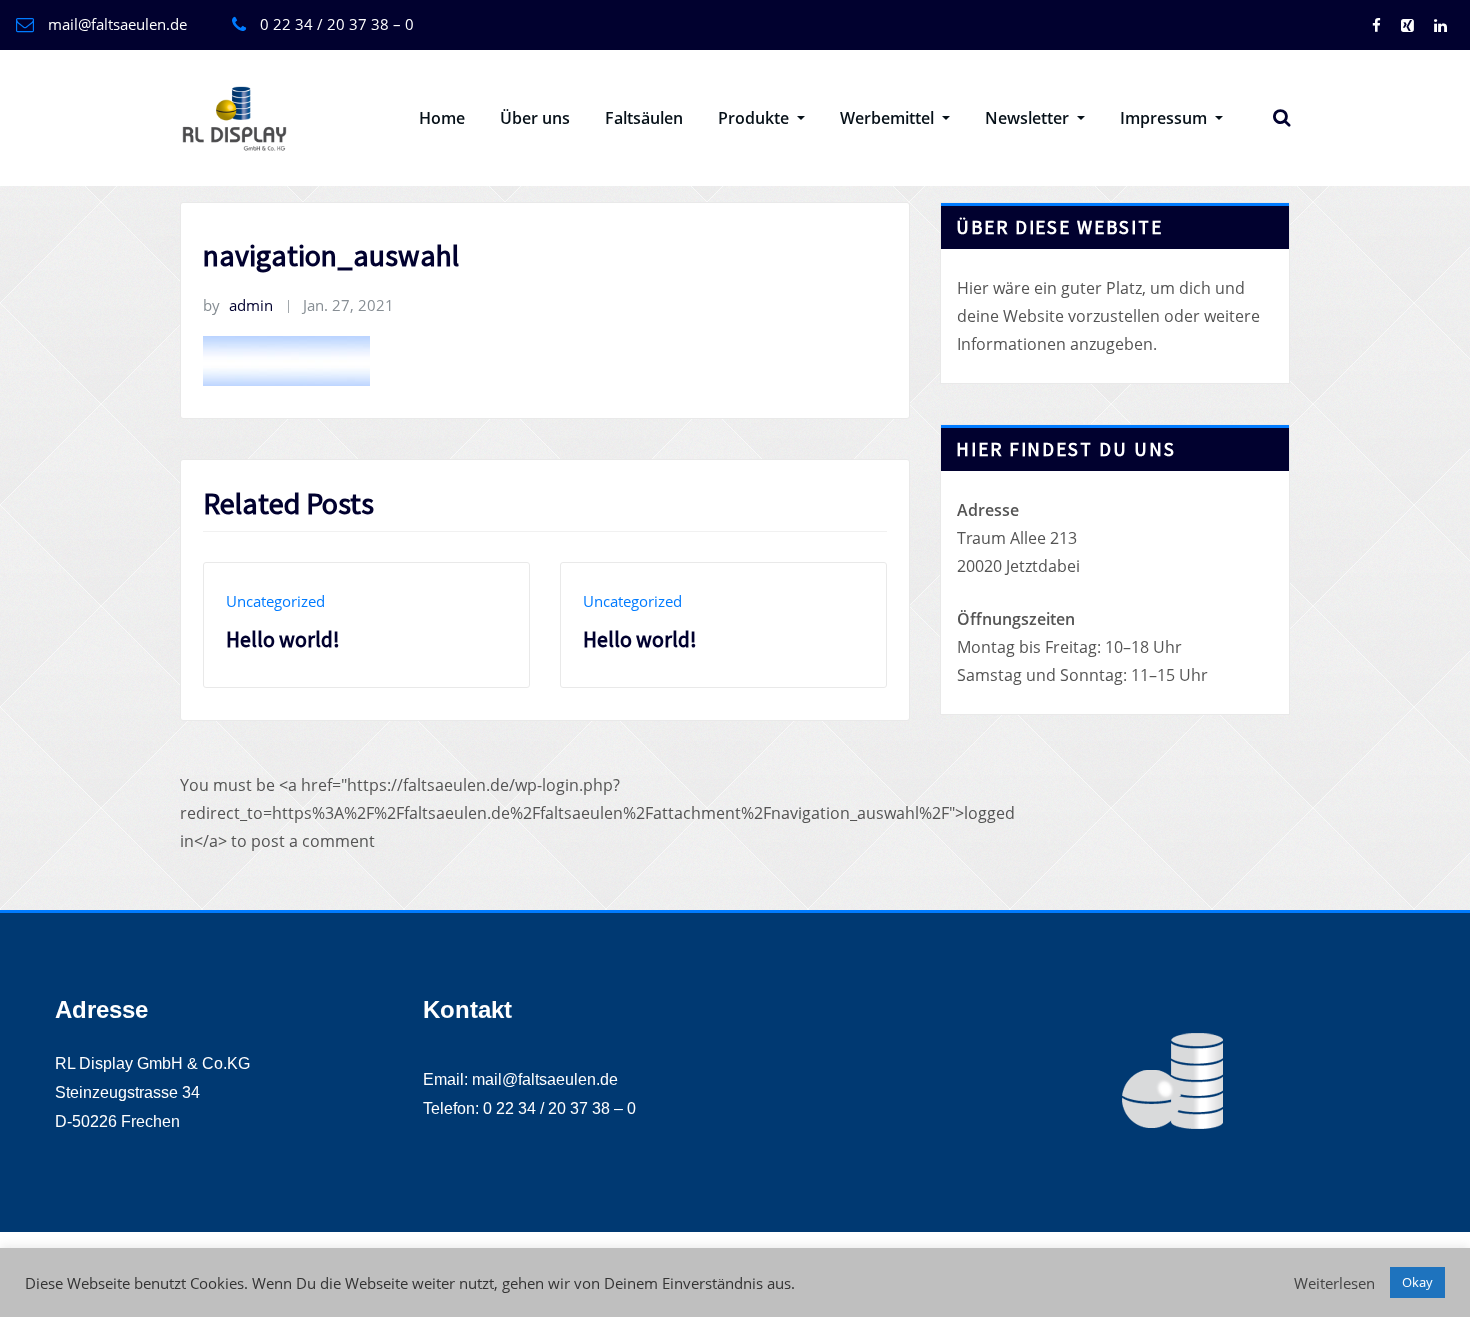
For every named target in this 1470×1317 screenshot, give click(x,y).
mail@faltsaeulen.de (117, 24)
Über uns (535, 118)
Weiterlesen (1334, 1283)
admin (238, 305)
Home (442, 118)
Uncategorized (275, 601)
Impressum (1165, 118)
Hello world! (283, 639)
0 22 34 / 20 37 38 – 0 (337, 24)
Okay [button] (1417, 1282)
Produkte (755, 118)
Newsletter (1029, 118)
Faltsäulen (644, 118)
